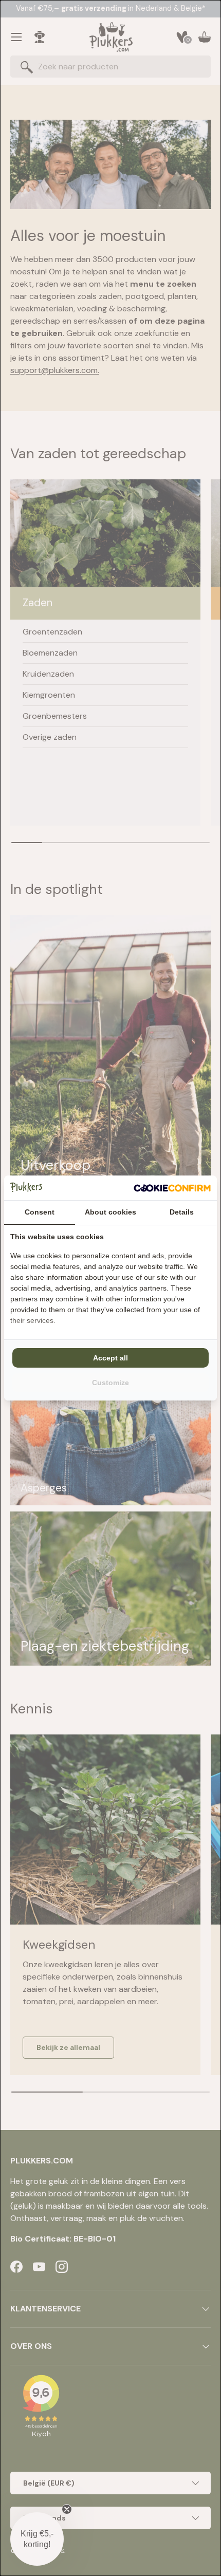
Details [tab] (182, 1212)
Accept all (110, 1358)
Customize (110, 1383)
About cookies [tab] (110, 1212)
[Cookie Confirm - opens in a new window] (172, 1188)
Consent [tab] (40, 1212)
